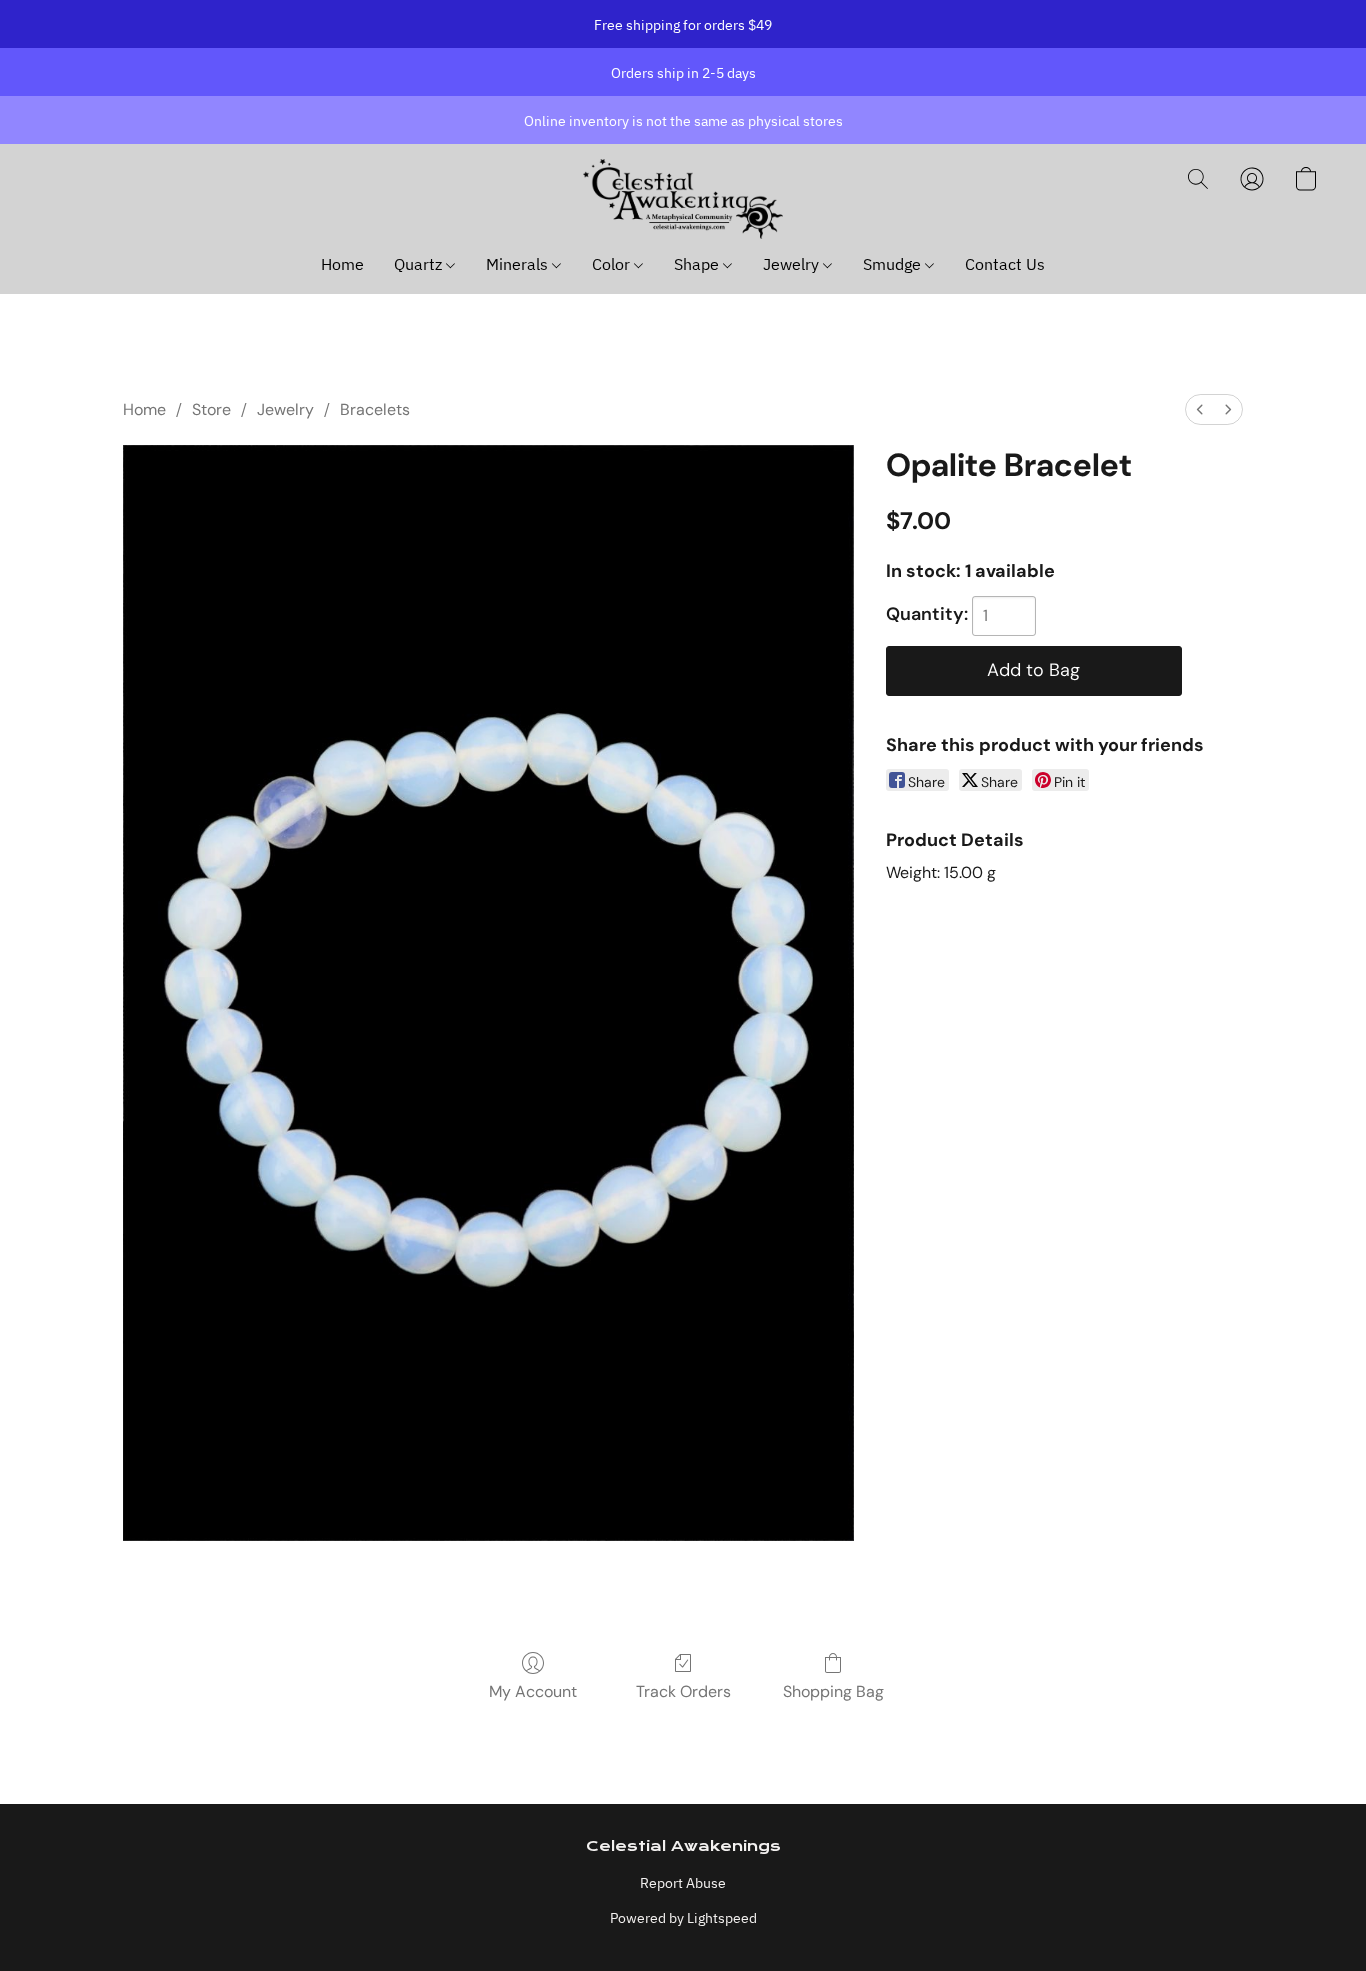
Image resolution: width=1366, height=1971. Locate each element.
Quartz (420, 264)
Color (613, 264)
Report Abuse (683, 1883)
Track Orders (683, 1691)
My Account (533, 1691)
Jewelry (793, 264)
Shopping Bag (833, 1691)
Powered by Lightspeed (683, 1918)
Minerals (519, 264)
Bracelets (375, 409)
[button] (683, 199)
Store (211, 409)
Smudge (894, 264)
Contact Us (1005, 264)
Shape (698, 264)
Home (342, 264)
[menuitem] (1200, 409)
